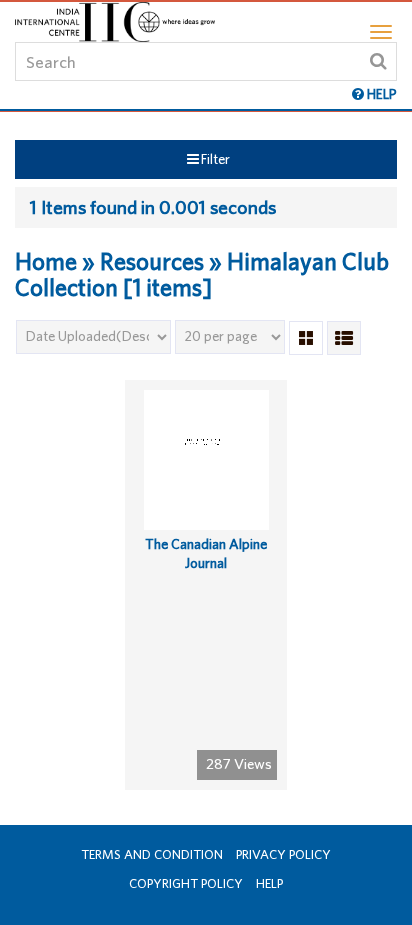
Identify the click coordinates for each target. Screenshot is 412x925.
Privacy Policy (283, 854)
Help (269, 883)
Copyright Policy (186, 883)
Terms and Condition (152, 854)
